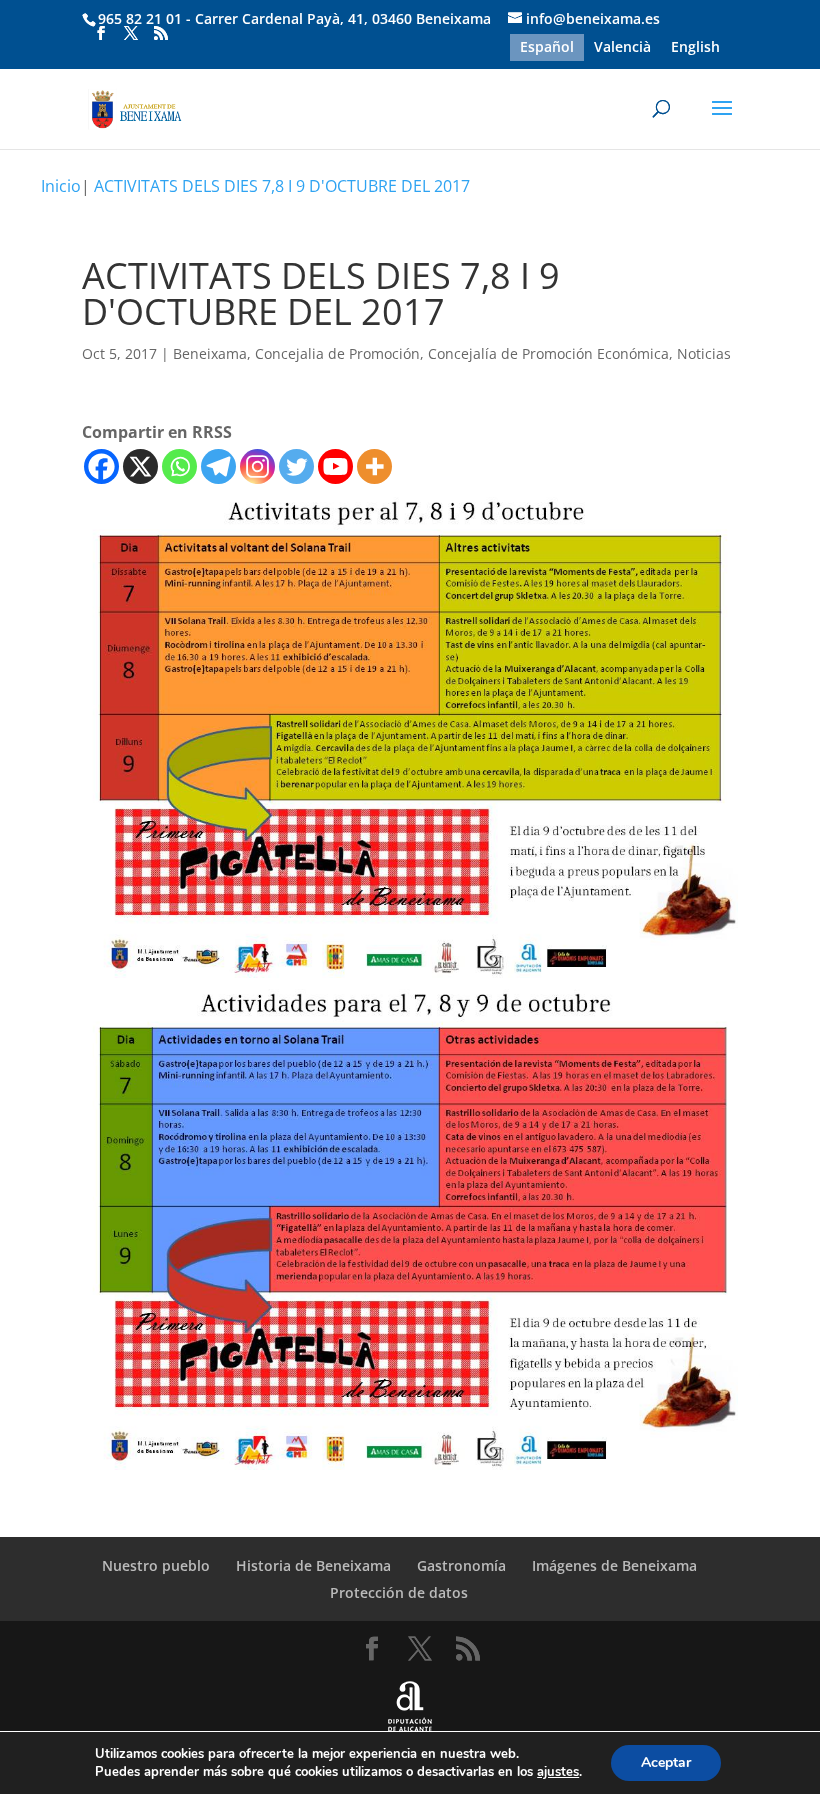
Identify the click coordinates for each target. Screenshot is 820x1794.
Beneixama (210, 353)
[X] (140, 466)
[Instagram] (257, 466)
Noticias (704, 353)
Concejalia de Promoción (337, 353)
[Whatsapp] (179, 466)
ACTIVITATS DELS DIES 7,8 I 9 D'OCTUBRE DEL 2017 (282, 186)
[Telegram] (218, 466)
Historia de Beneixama (313, 1565)
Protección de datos (399, 1592)
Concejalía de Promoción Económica (548, 353)
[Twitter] (296, 466)
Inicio (61, 186)
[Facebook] (101, 466)
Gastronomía (461, 1565)
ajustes (558, 1772)
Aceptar (666, 1762)
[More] (374, 466)
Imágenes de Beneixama (614, 1565)
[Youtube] (335, 466)
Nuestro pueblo (156, 1565)
